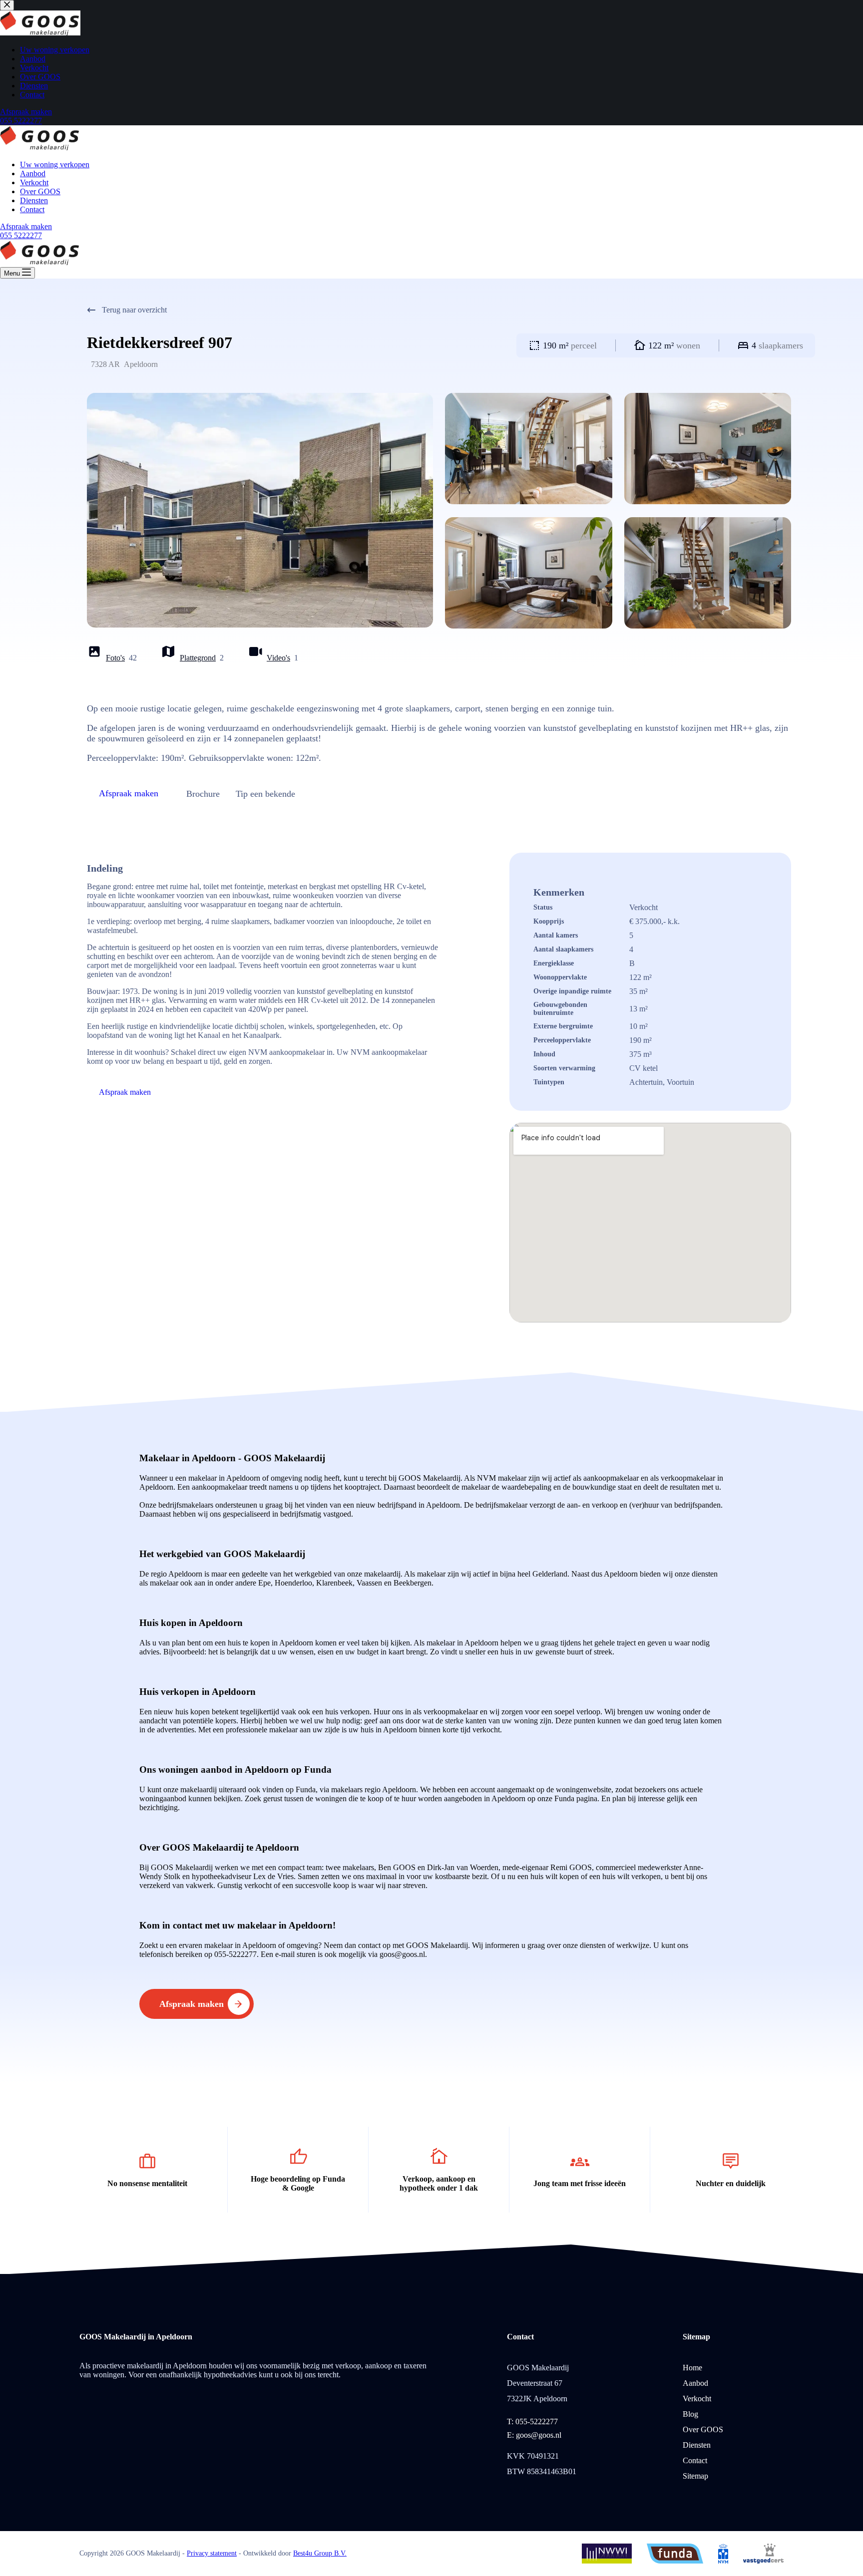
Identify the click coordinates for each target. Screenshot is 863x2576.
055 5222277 (21, 235)
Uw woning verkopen (55, 164)
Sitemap (695, 2476)
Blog (690, 2414)
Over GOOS (40, 191)
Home (692, 2368)
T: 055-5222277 (532, 2421)
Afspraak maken (26, 226)
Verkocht (34, 182)
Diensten (34, 200)
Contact (32, 209)
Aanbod (33, 173)
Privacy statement (212, 2553)
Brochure (203, 794)
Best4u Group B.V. (320, 2553)
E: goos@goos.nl (534, 2435)
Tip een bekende (265, 794)
